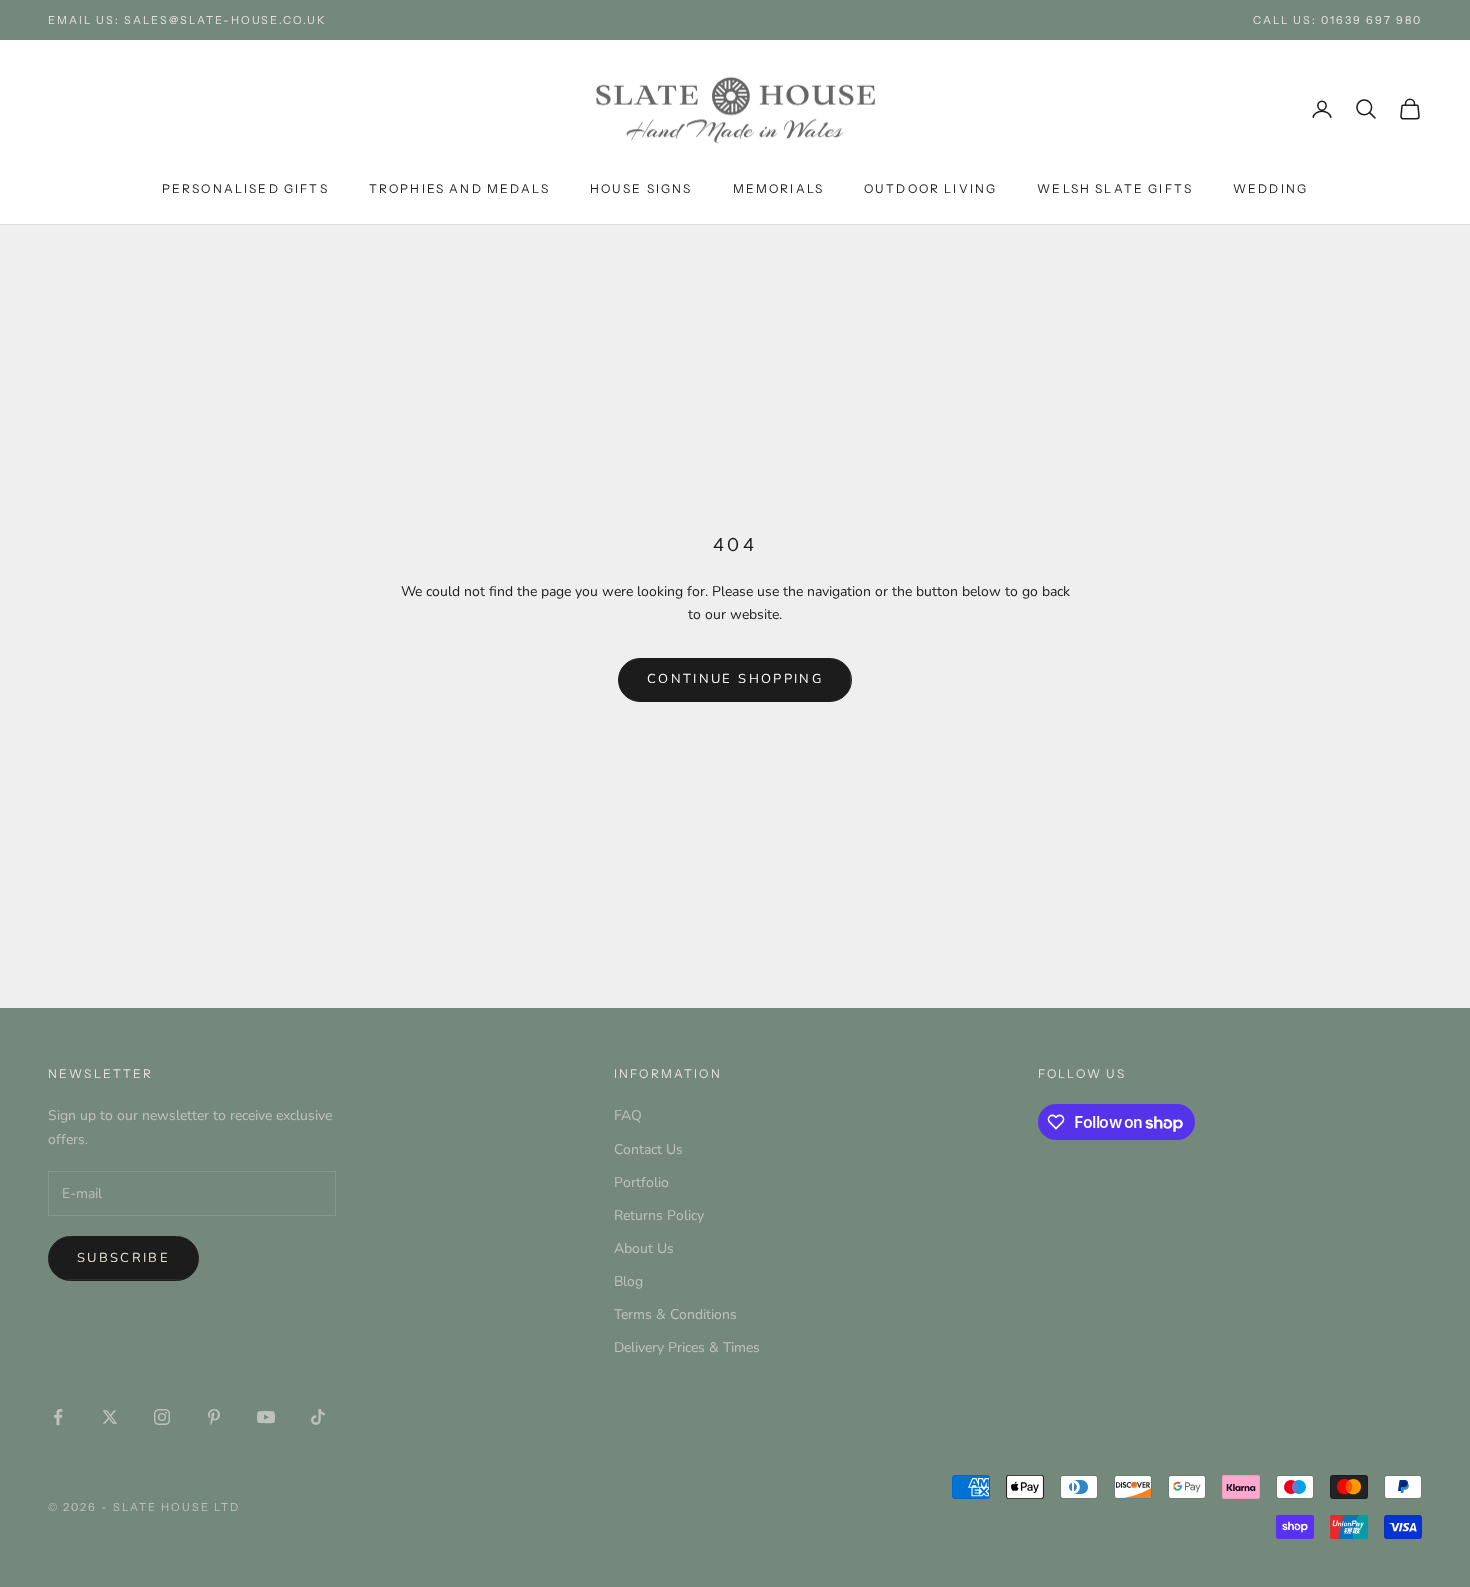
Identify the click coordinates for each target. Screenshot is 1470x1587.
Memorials (778, 188)
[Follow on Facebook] (58, 1417)
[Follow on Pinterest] (214, 1417)
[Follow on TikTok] (318, 1417)
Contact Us (648, 1149)
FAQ (628, 1115)
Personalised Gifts (245, 188)
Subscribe (123, 1258)
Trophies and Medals (459, 188)
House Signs (641, 188)
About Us (644, 1248)
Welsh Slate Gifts (1115, 188)
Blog (628, 1281)
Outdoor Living (930, 188)
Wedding (1270, 188)
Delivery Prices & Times (687, 1347)
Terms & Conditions (675, 1314)
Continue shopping (735, 679)
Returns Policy (659, 1215)
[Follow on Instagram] (162, 1417)
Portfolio (641, 1182)
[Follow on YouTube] (266, 1417)
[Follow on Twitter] (110, 1417)
